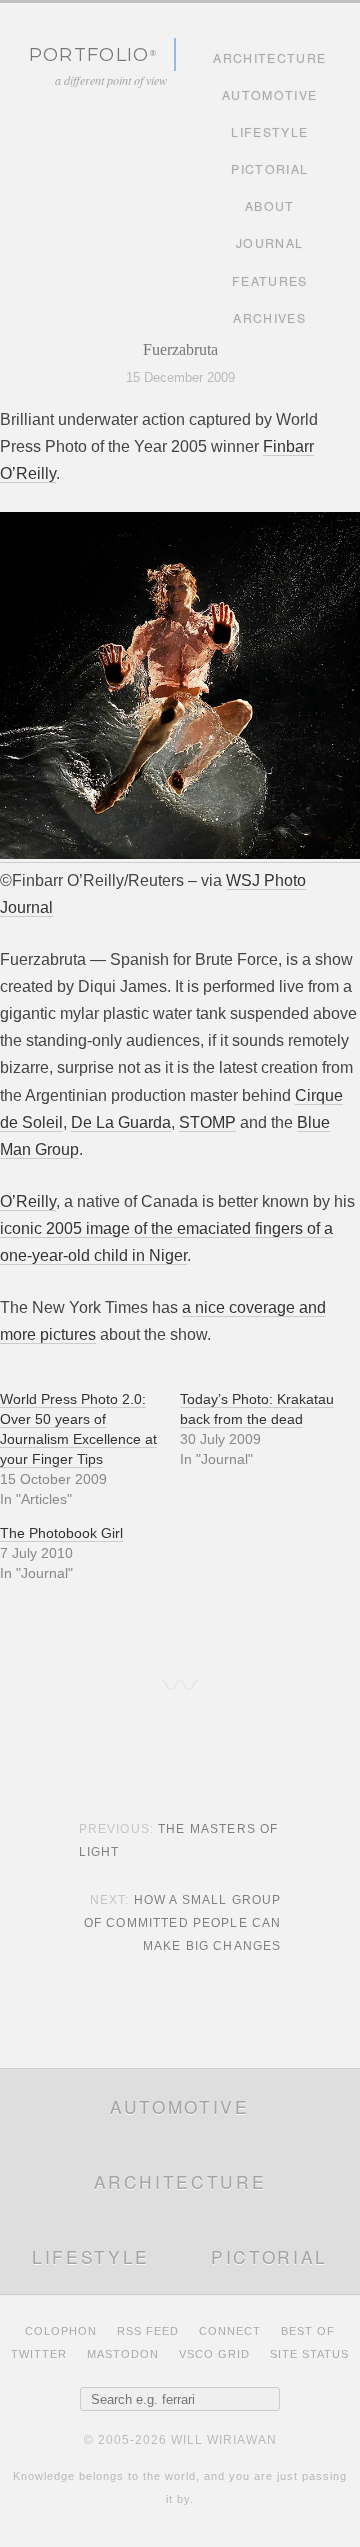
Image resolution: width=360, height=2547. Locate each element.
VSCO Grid (214, 2354)
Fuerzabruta (180, 349)
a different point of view (111, 80)
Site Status (309, 2354)
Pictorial (269, 169)
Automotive (269, 95)
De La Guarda (121, 1122)
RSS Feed (148, 2331)
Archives (269, 318)
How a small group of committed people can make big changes (183, 1923)
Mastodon (123, 2354)
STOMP (207, 1122)
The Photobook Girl (61, 1533)
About (270, 206)
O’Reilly (28, 1201)
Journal (269, 243)
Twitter (39, 2354)
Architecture (269, 58)
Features (270, 281)
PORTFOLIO (89, 54)
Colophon (61, 2331)
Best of (308, 2331)
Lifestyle (269, 132)
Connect (230, 2331)
